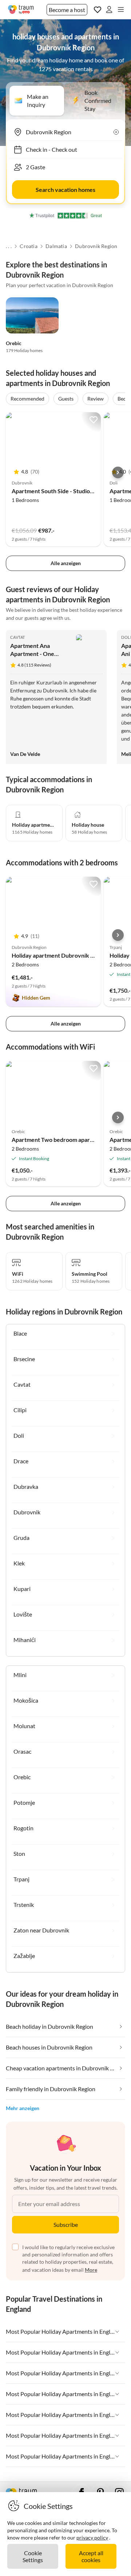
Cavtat (17, 637)
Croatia (28, 246)
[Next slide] (118, 472)
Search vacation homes (65, 190)
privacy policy (92, 2538)
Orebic (14, 343)
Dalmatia (56, 246)
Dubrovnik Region (96, 246)
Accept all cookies (91, 2556)
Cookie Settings (33, 2556)
